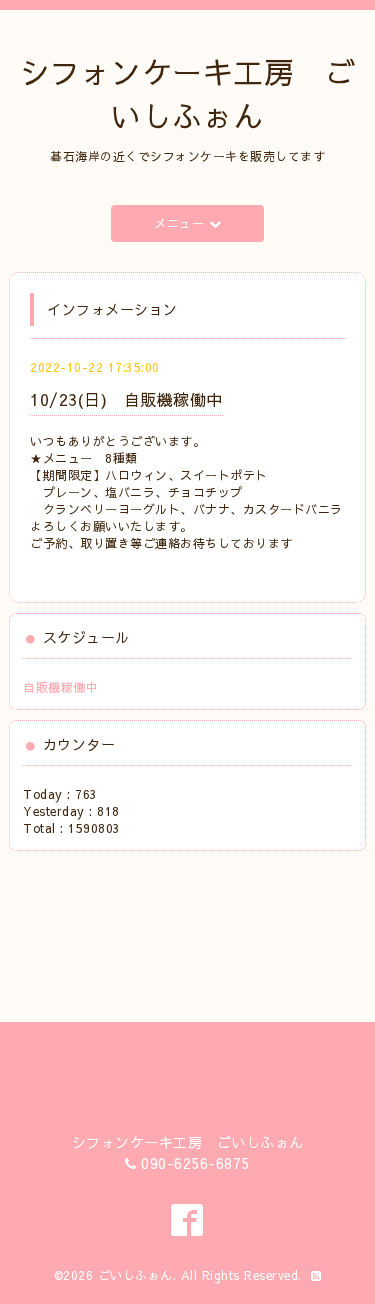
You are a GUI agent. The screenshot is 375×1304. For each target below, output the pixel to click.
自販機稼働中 (60, 687)
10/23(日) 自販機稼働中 (126, 399)
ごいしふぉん (135, 1275)
